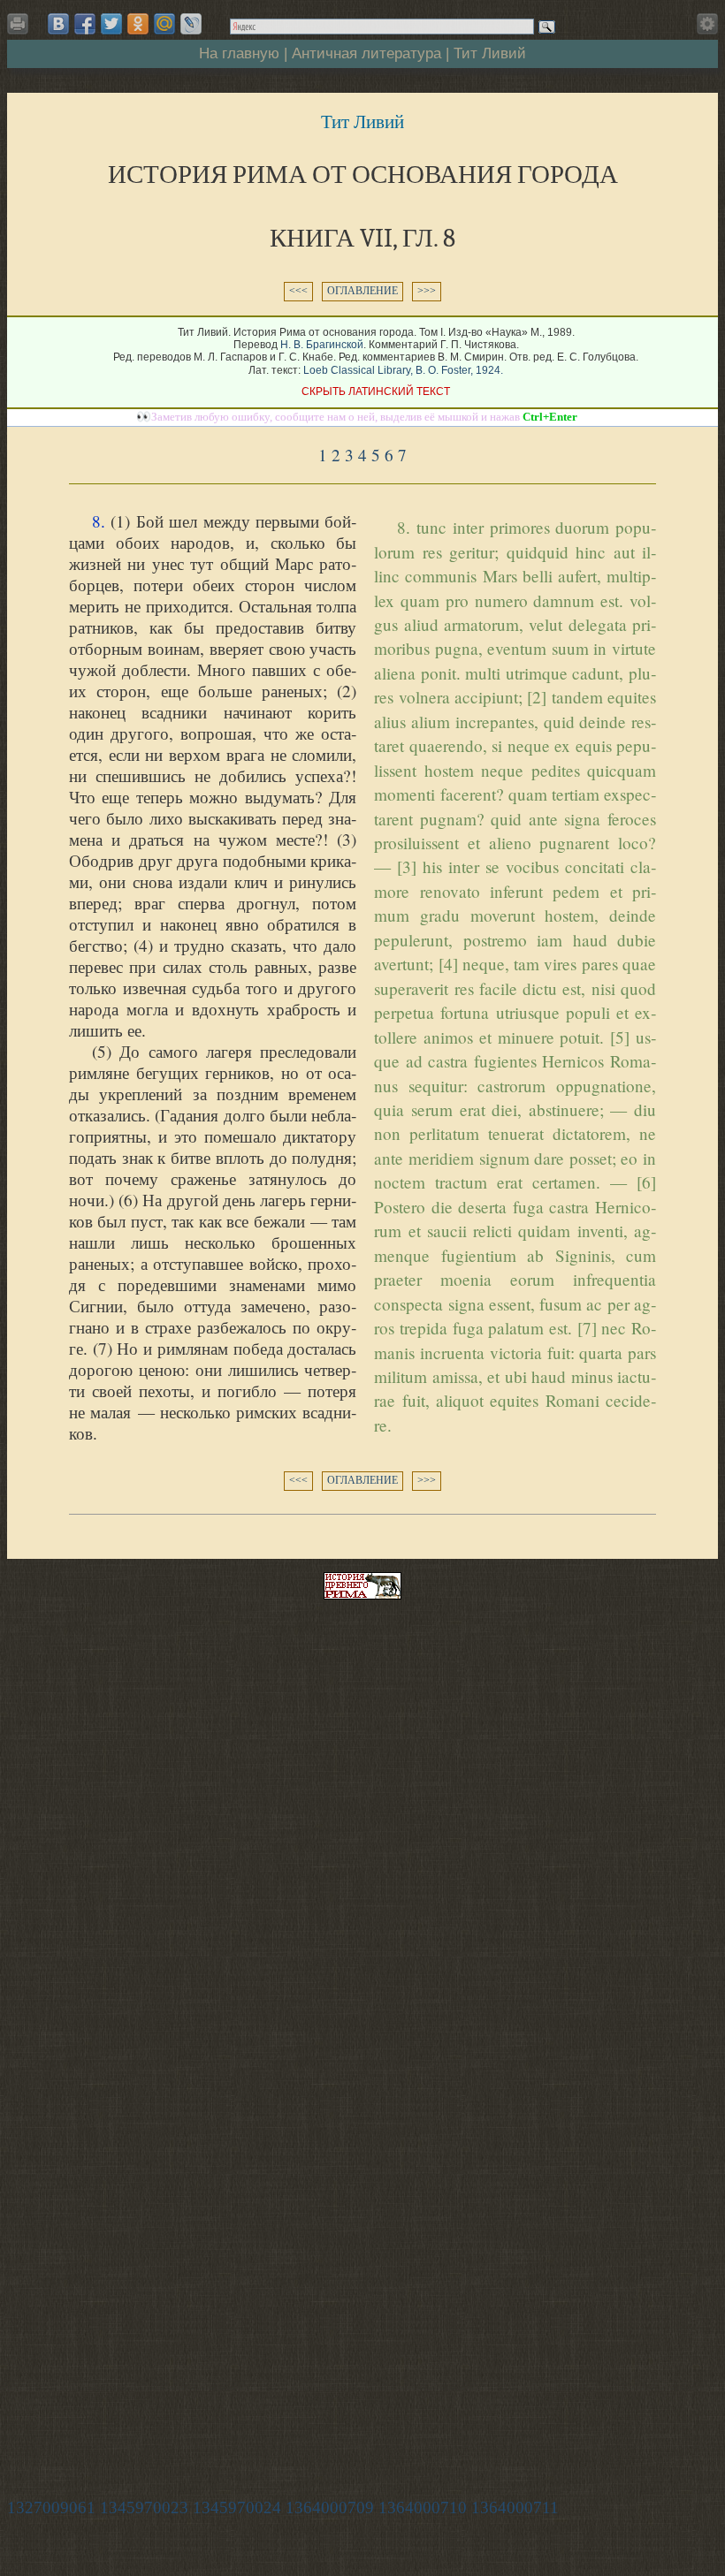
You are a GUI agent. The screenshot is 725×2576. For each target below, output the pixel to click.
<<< (298, 291)
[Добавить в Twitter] (111, 24)
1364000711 (515, 2508)
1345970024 (237, 2508)
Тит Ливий (490, 53)
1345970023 (144, 2508)
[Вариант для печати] (21, 29)
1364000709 (330, 2508)
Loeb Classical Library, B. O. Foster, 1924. (403, 370)
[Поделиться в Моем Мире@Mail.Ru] (164, 24)
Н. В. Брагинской (322, 345)
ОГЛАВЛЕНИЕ (362, 291)
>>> (427, 291)
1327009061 (51, 2508)
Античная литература (366, 53)
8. (99, 521)
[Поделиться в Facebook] (85, 24)
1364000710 (423, 2508)
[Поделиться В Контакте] (58, 24)
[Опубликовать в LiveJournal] (191, 24)
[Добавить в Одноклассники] (138, 24)
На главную (239, 53)
